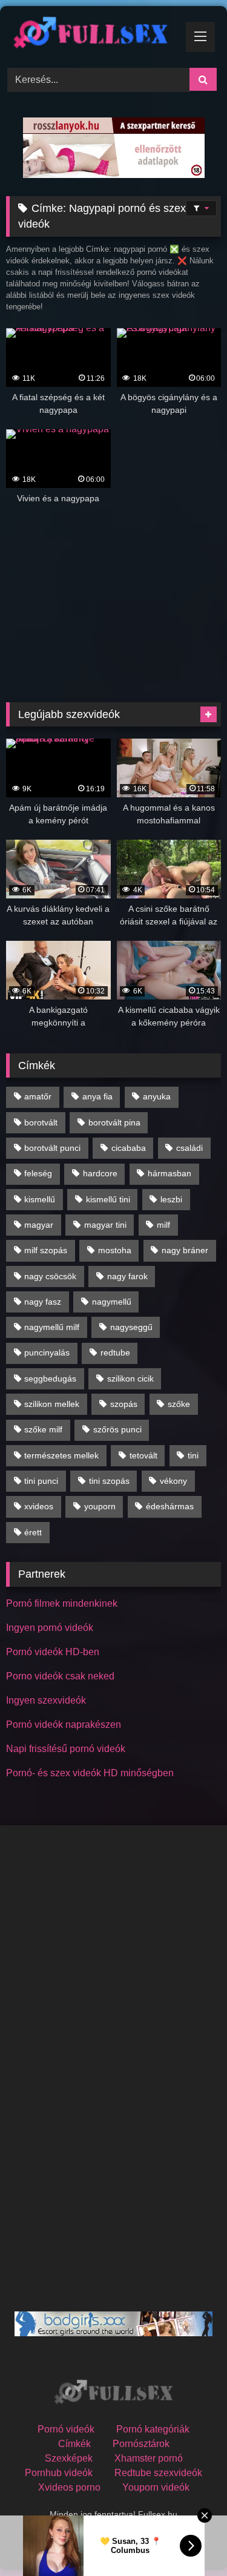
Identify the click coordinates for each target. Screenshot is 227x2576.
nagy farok (127, 1276)
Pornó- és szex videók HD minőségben (90, 1773)
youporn (100, 1506)
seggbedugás (50, 1379)
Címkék (74, 2444)
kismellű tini (108, 1199)
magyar (39, 1225)
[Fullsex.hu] (93, 35)
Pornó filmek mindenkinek (62, 1603)
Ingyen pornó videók (50, 1628)
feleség (38, 1173)
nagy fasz (43, 1302)
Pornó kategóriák (153, 2429)
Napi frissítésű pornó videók (66, 1749)
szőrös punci (117, 1429)
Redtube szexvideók (158, 2473)
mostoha (115, 1250)
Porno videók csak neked (60, 1676)
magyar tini (105, 1225)
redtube (115, 1352)
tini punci (41, 1481)
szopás (124, 1404)
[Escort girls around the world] (113, 2333)
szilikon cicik (130, 1379)
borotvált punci (52, 1148)
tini (193, 1455)
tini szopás (109, 1481)
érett (33, 1532)
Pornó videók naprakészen (64, 1724)
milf (163, 1225)
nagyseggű (131, 1327)
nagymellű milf (52, 1327)
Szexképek (69, 2458)
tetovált (143, 1455)
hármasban (169, 1173)
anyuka (157, 1096)
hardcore (100, 1173)
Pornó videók (66, 2429)
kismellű (40, 1199)
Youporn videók (156, 2487)
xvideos (39, 1506)
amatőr (38, 1096)
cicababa (129, 1148)
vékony (173, 1481)
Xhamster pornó (149, 2458)
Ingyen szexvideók (46, 1700)
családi (189, 1148)
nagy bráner (185, 1250)
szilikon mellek (52, 1404)
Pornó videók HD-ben (53, 1652)
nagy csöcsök (50, 1276)
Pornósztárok (141, 2444)
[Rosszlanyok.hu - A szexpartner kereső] (114, 175)
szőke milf (43, 1429)
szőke (179, 1404)
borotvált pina (114, 1122)
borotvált (41, 1122)
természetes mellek (61, 1455)
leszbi (171, 1199)
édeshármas (170, 1506)
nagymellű (112, 1302)
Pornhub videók (59, 2473)
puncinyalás (47, 1352)
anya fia (97, 1096)
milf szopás (46, 1250)
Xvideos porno (69, 2487)
